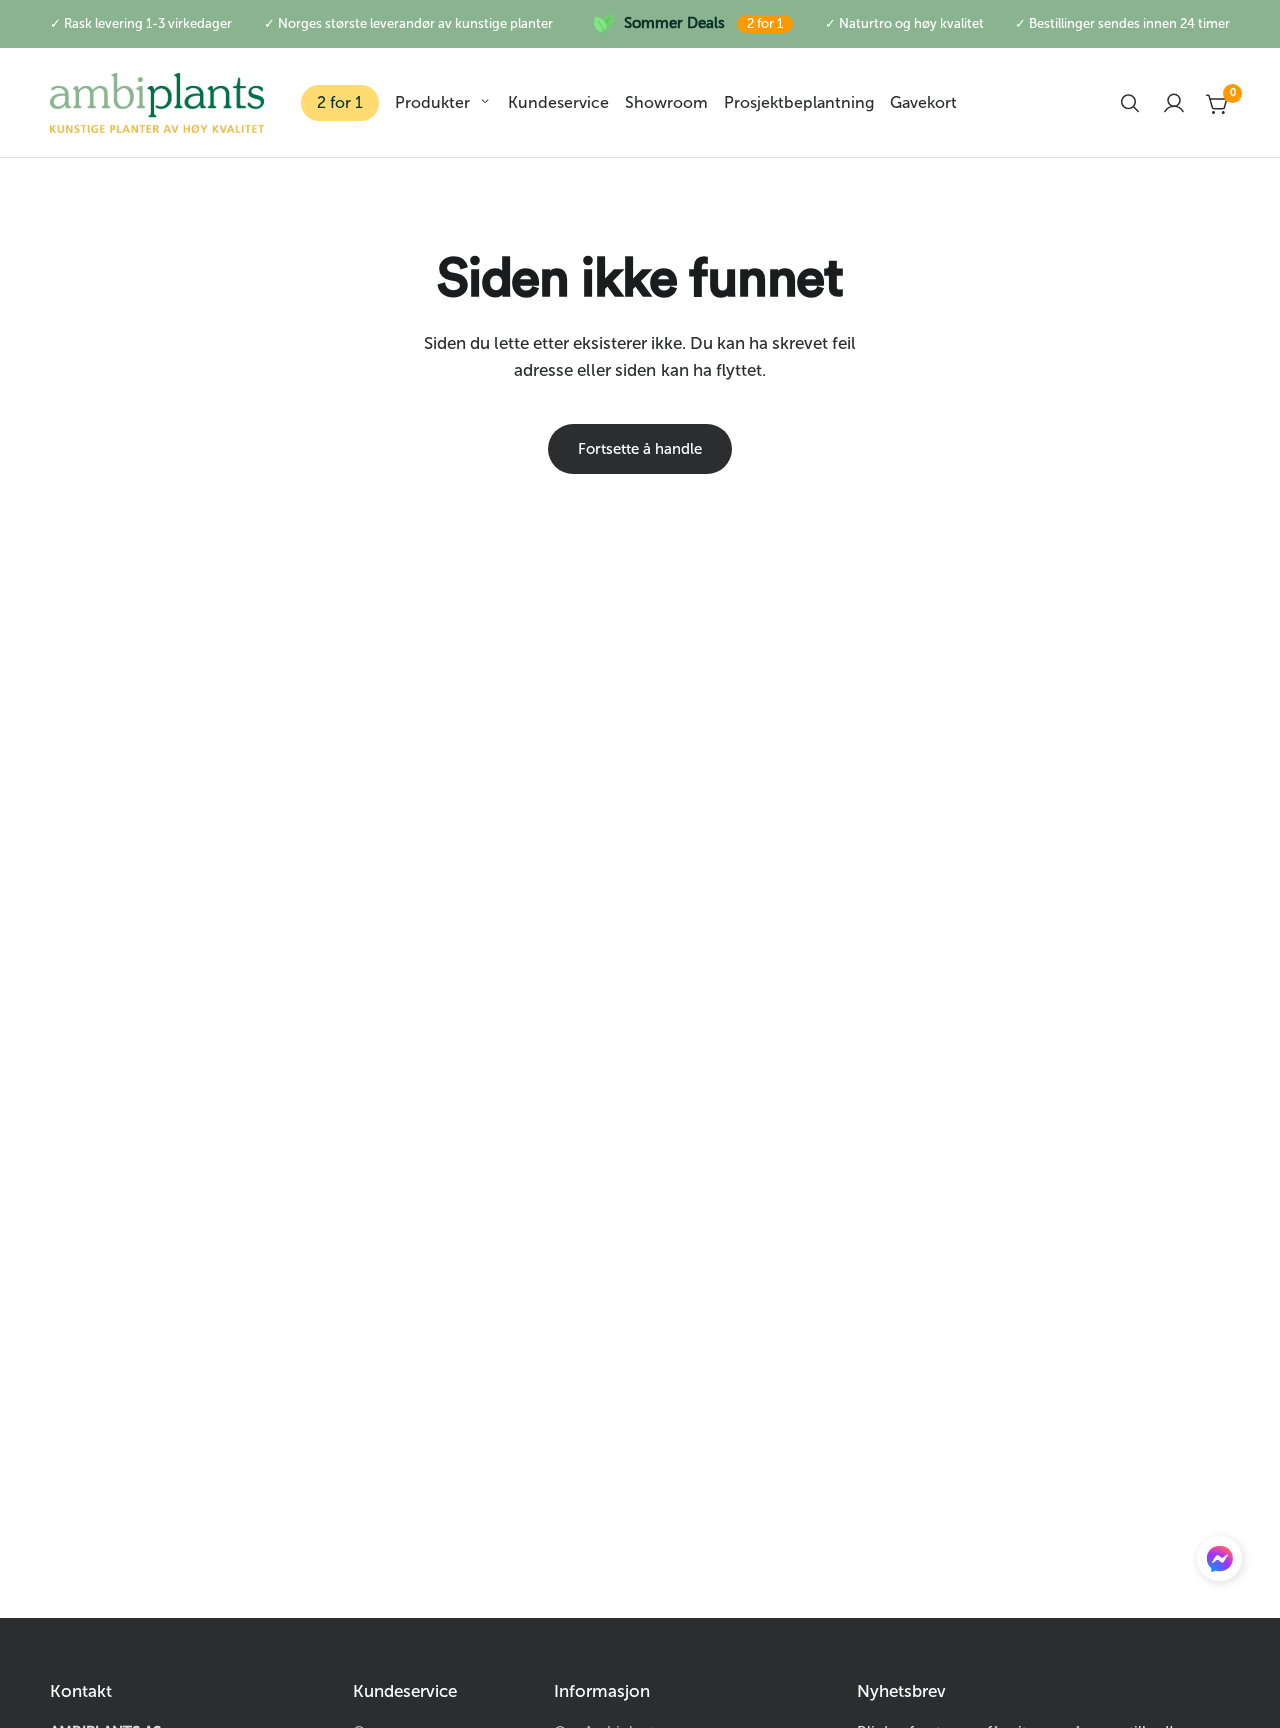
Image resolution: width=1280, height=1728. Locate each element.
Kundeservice (558, 102)
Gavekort (923, 102)
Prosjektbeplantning (799, 102)
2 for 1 (340, 102)
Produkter (432, 102)
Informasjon (602, 1691)
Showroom (666, 102)
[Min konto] (1174, 103)
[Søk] (1130, 103)
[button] (1219, 1563)
